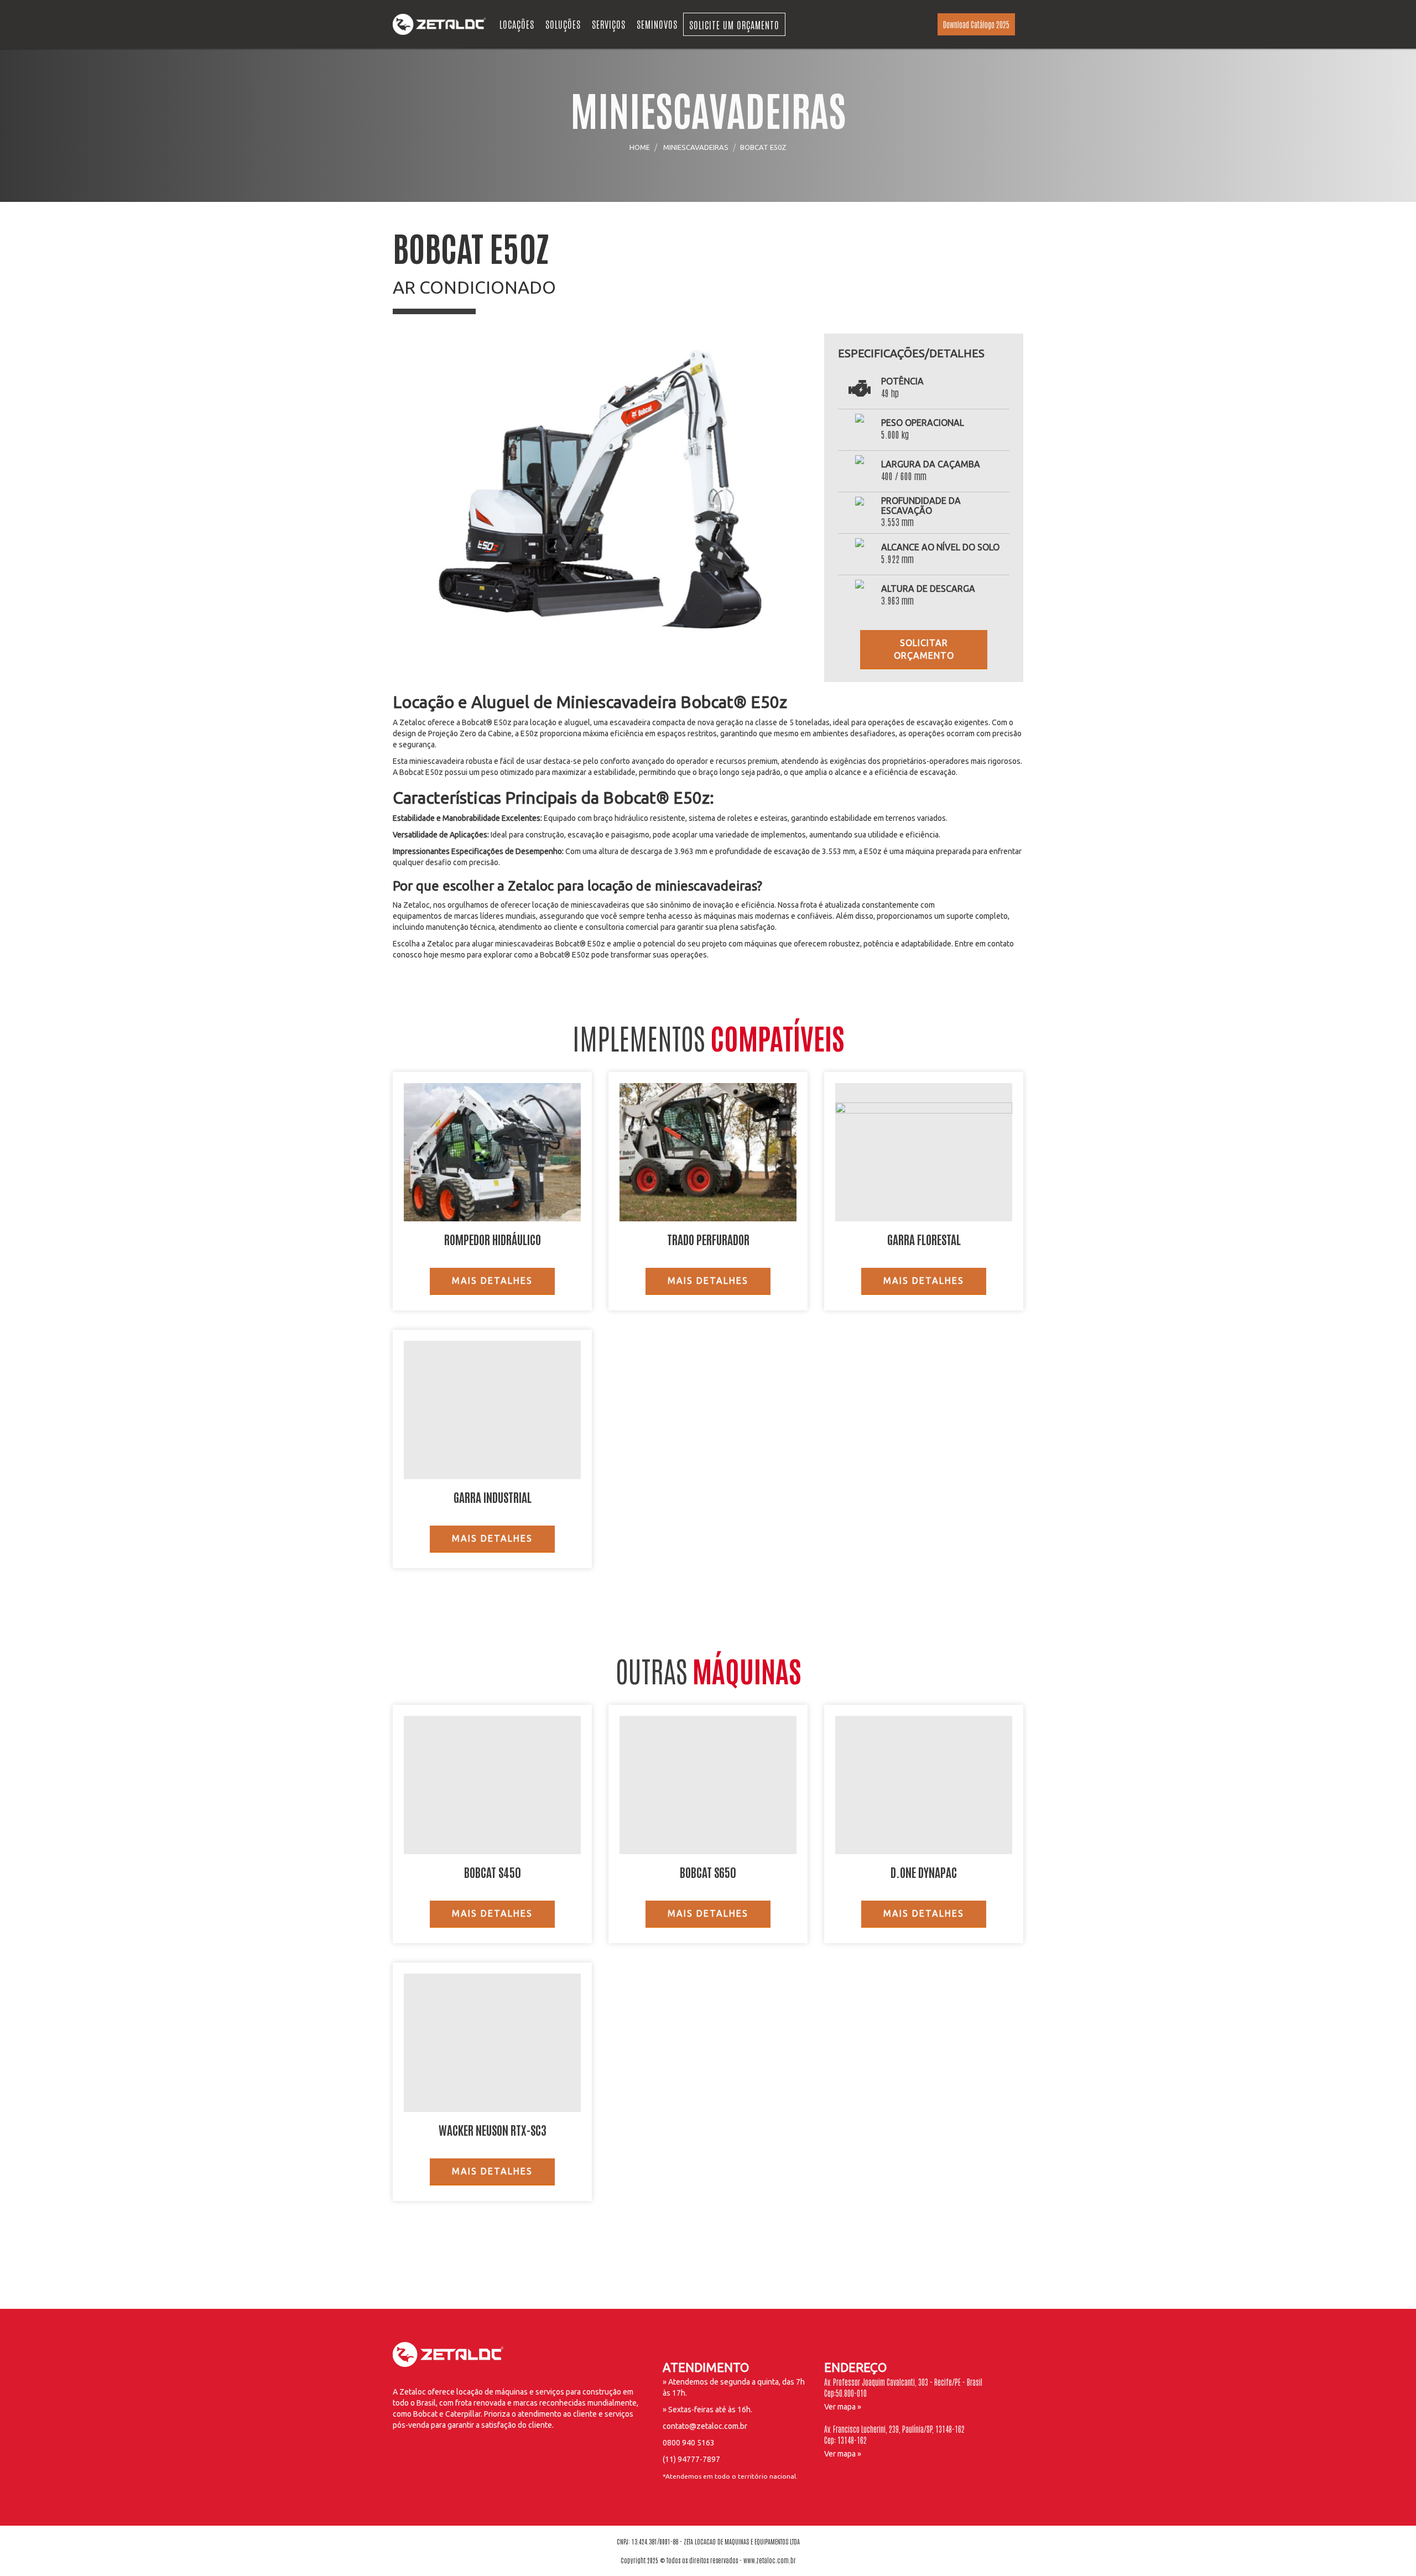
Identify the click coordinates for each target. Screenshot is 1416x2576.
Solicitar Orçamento (924, 649)
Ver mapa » (843, 2407)
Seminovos (657, 24)
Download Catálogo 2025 (976, 24)
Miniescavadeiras (696, 147)
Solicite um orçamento (734, 24)
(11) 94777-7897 (691, 2459)
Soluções (563, 24)
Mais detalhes (492, 1281)
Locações (517, 24)
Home (640, 147)
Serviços (609, 24)
